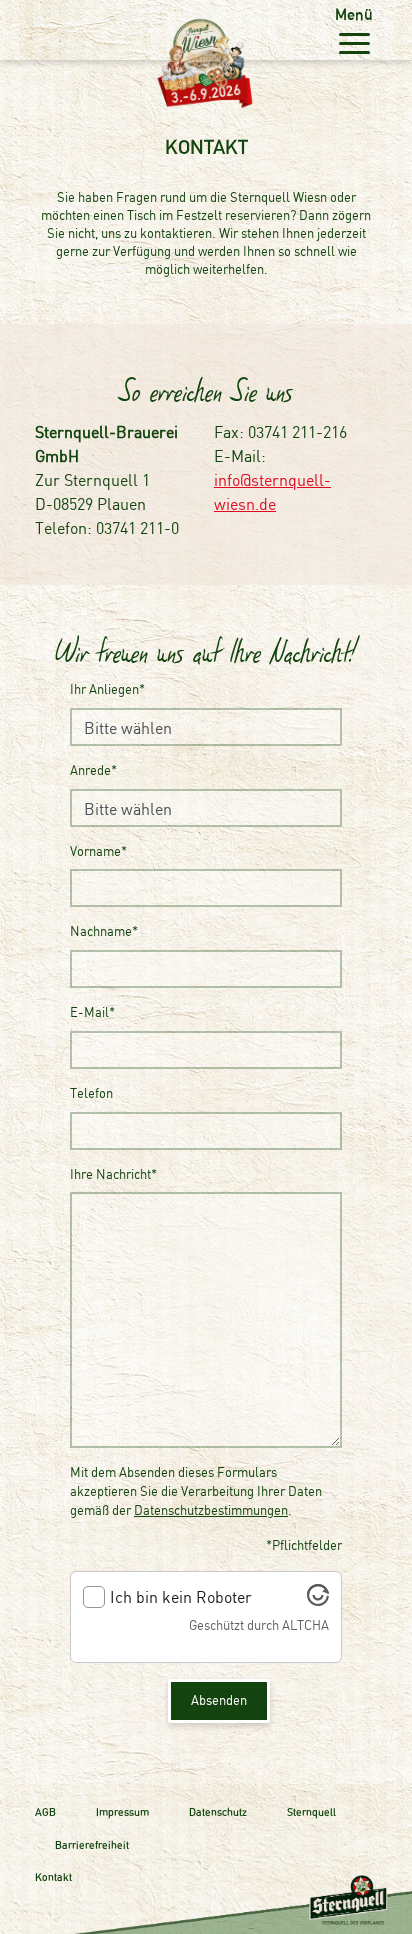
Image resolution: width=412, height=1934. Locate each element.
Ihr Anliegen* (107, 689)
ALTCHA (305, 1625)
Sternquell (311, 1812)
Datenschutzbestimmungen (211, 1510)
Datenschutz (218, 1812)
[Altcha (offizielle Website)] (318, 1600)
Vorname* (98, 851)
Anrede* (93, 770)
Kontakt (53, 1877)
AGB (45, 1812)
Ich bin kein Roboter (181, 1597)
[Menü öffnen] (354, 43)
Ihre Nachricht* (113, 1174)
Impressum (122, 1812)
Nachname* (104, 931)
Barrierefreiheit (92, 1845)
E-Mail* (92, 1012)
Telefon (91, 1093)
